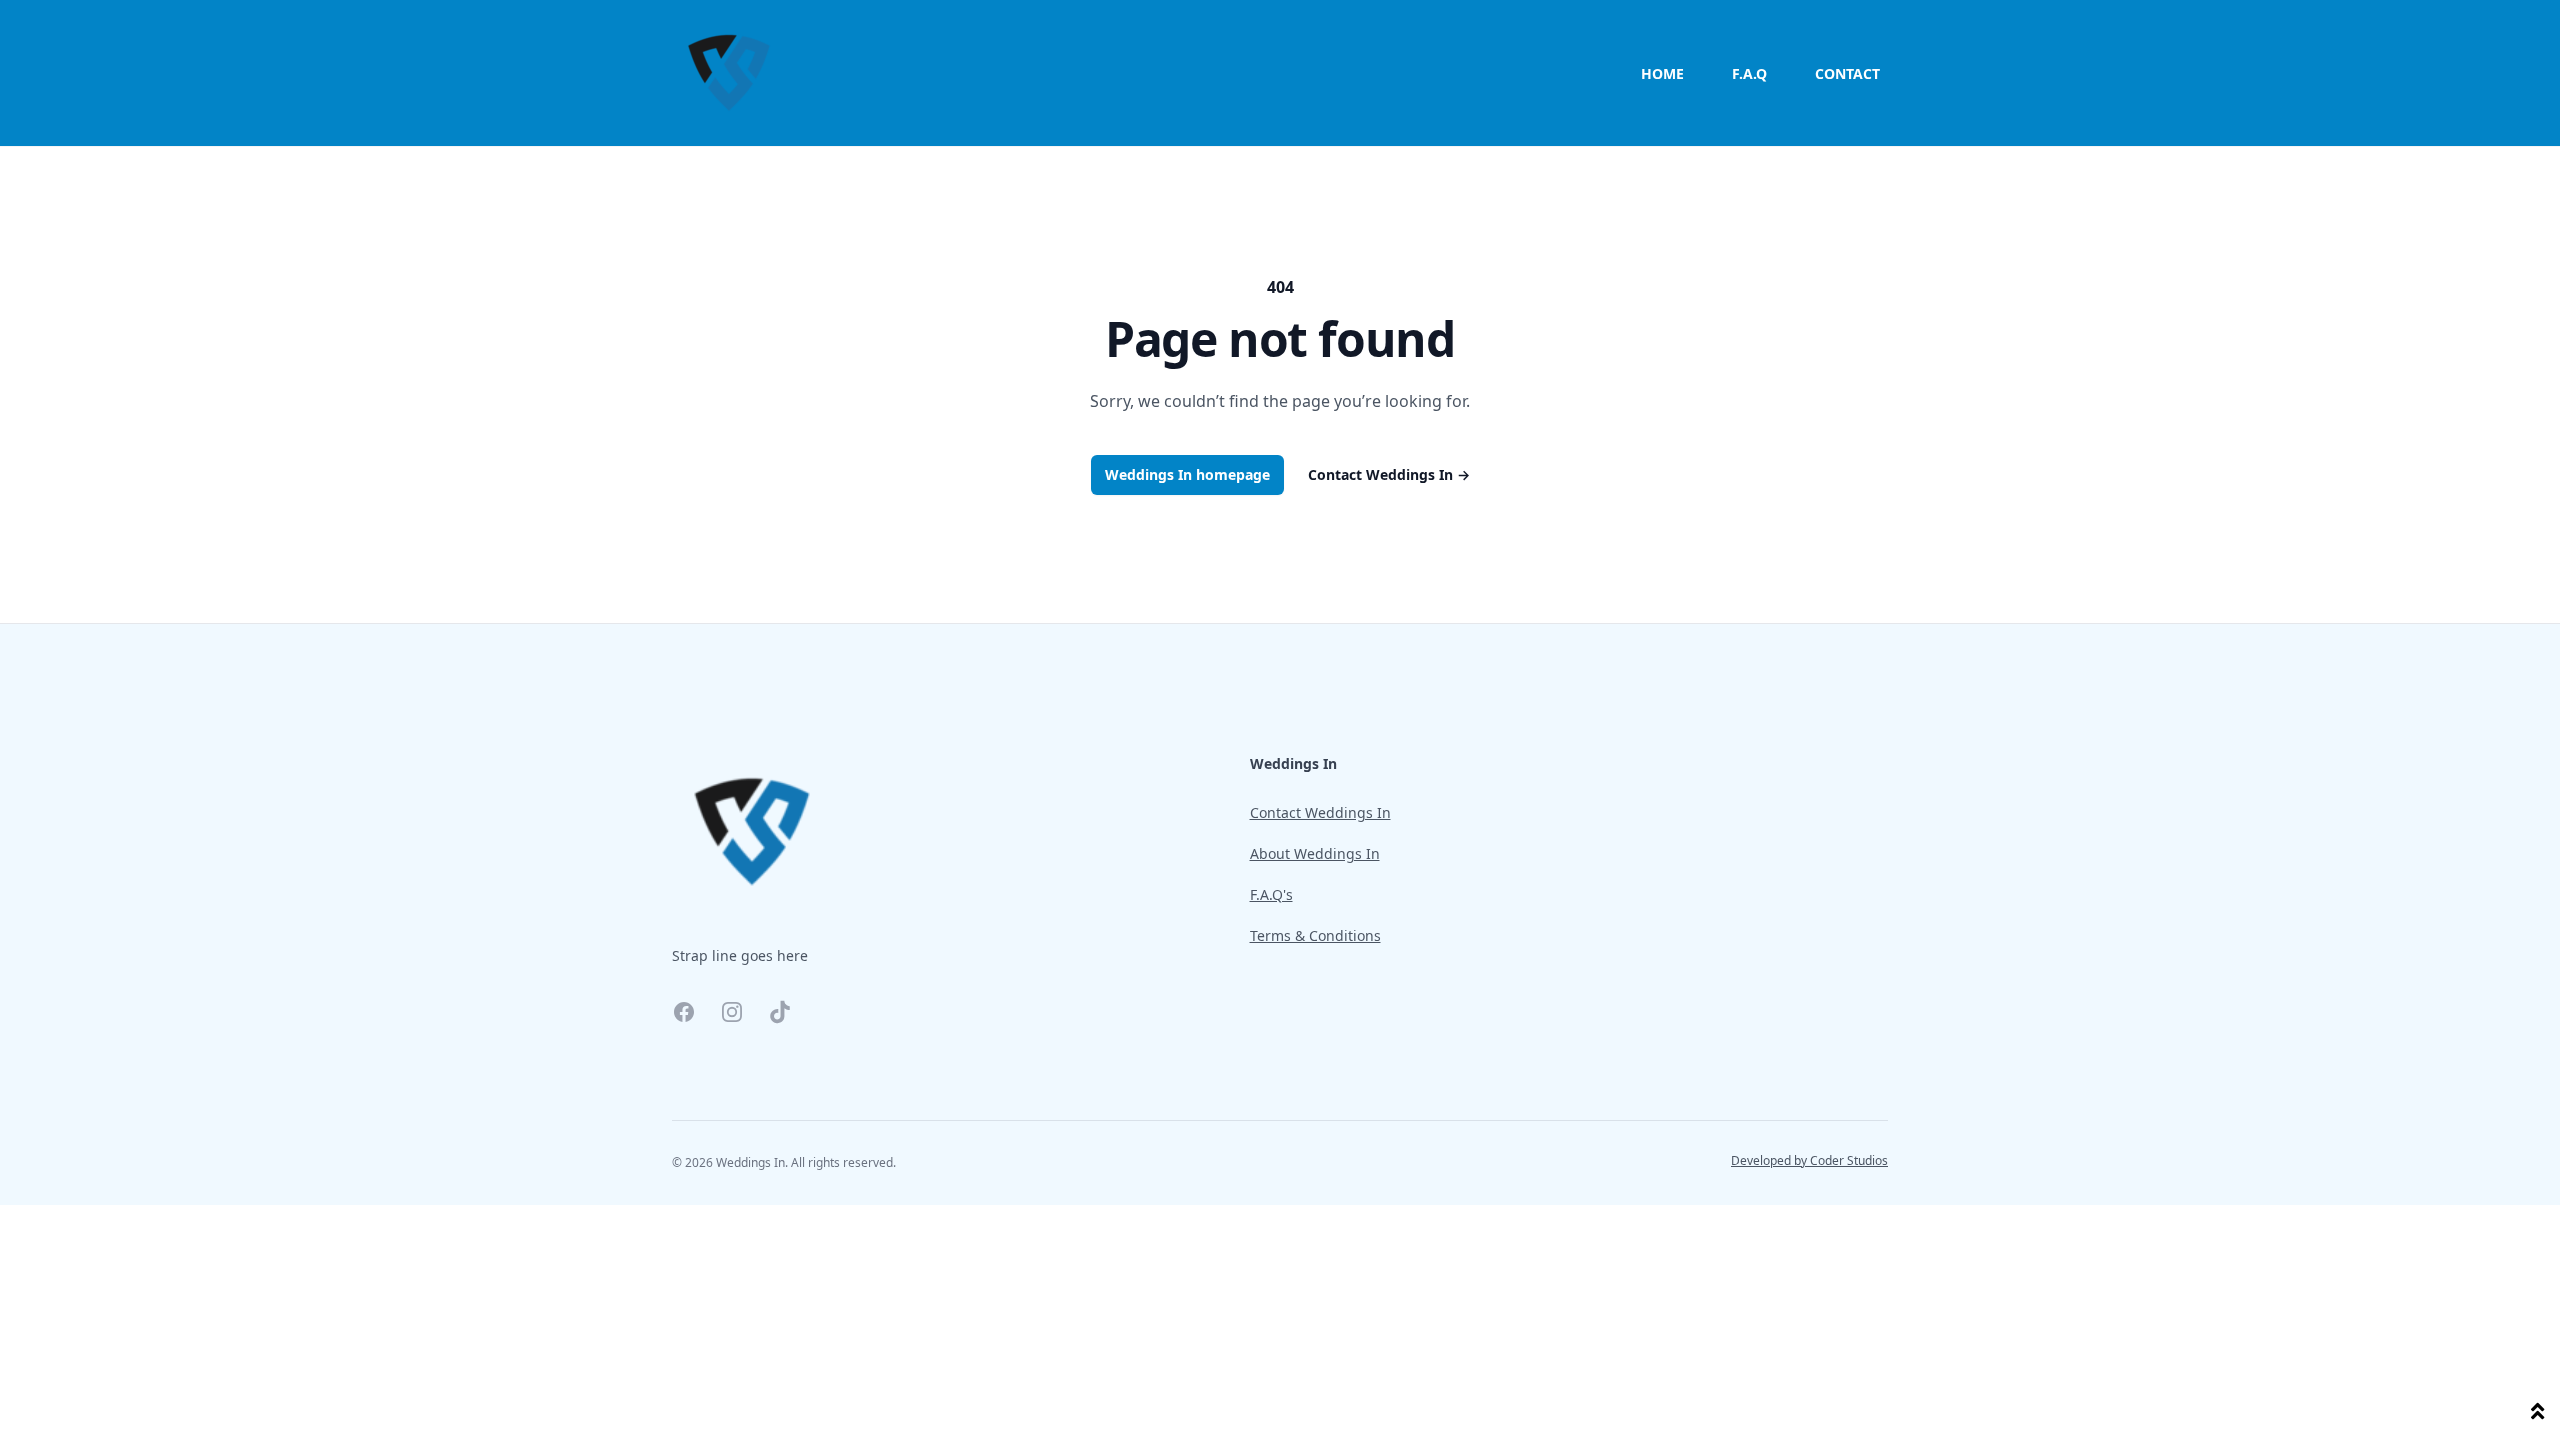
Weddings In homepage (1187, 474)
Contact (1847, 73)
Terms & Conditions (1315, 935)
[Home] (729, 73)
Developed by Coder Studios (1809, 1161)
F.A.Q (1749, 73)
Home (1662, 73)
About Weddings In (1315, 853)
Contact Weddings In (1389, 474)
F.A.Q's (1271, 894)
